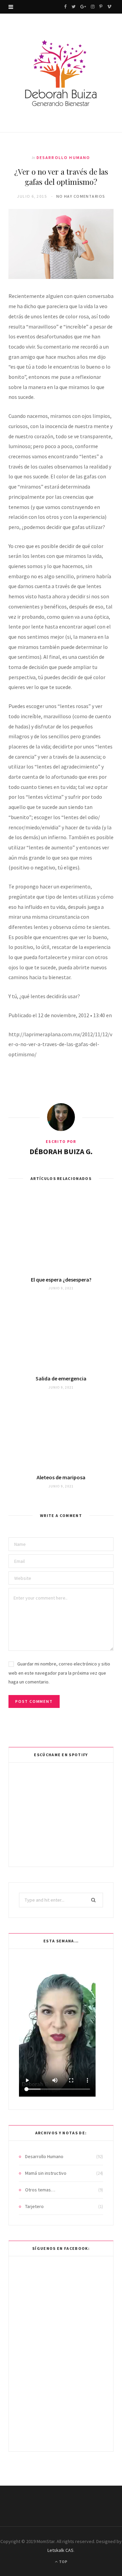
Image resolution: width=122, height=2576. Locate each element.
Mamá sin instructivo (46, 2173)
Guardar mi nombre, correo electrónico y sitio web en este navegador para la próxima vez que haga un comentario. (59, 1673)
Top (63, 2562)
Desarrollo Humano (64, 157)
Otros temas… (40, 2190)
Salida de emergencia (61, 1378)
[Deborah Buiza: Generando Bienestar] (61, 74)
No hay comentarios (81, 196)
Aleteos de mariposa (61, 1477)
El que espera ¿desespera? (61, 1280)
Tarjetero (34, 2206)
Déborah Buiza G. (61, 1151)
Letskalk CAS (60, 2550)
